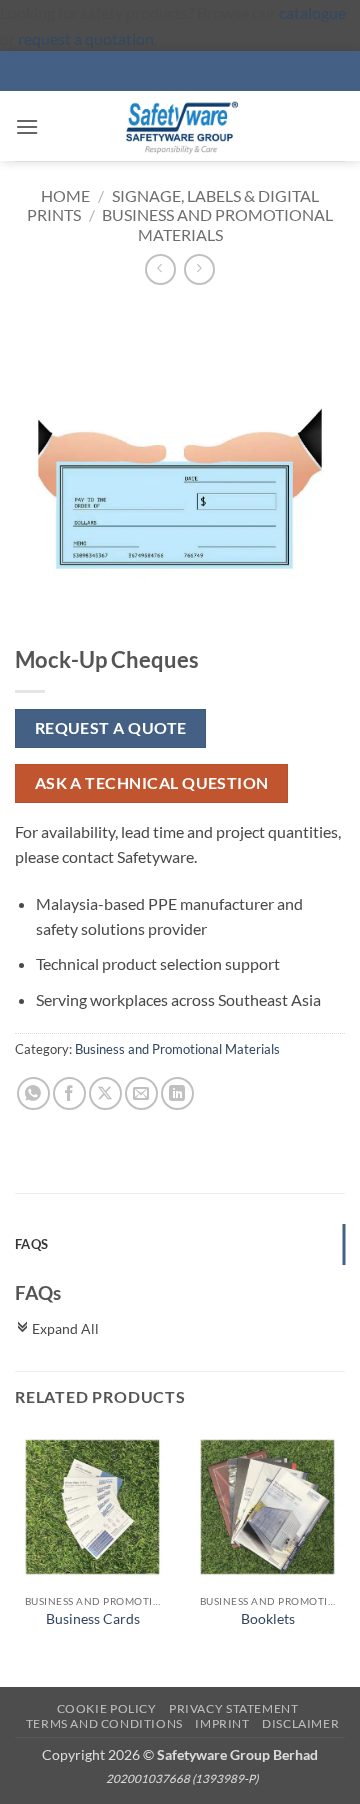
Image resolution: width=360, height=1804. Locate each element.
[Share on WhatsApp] (33, 1093)
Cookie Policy (107, 1708)
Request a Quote (111, 728)
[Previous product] (199, 269)
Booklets (268, 1619)
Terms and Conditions (104, 1723)
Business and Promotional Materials (217, 224)
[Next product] (160, 269)
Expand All (57, 1328)
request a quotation (86, 38)
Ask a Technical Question (152, 783)
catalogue (312, 12)
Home (65, 195)
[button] (27, 126)
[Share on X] (105, 1093)
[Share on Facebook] (69, 1093)
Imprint (222, 1723)
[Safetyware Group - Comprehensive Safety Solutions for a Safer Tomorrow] (180, 126)
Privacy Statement (233, 1708)
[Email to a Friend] (141, 1093)
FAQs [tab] (31, 1244)
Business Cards (93, 1619)
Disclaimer (300, 1723)
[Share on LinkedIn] (177, 1093)
